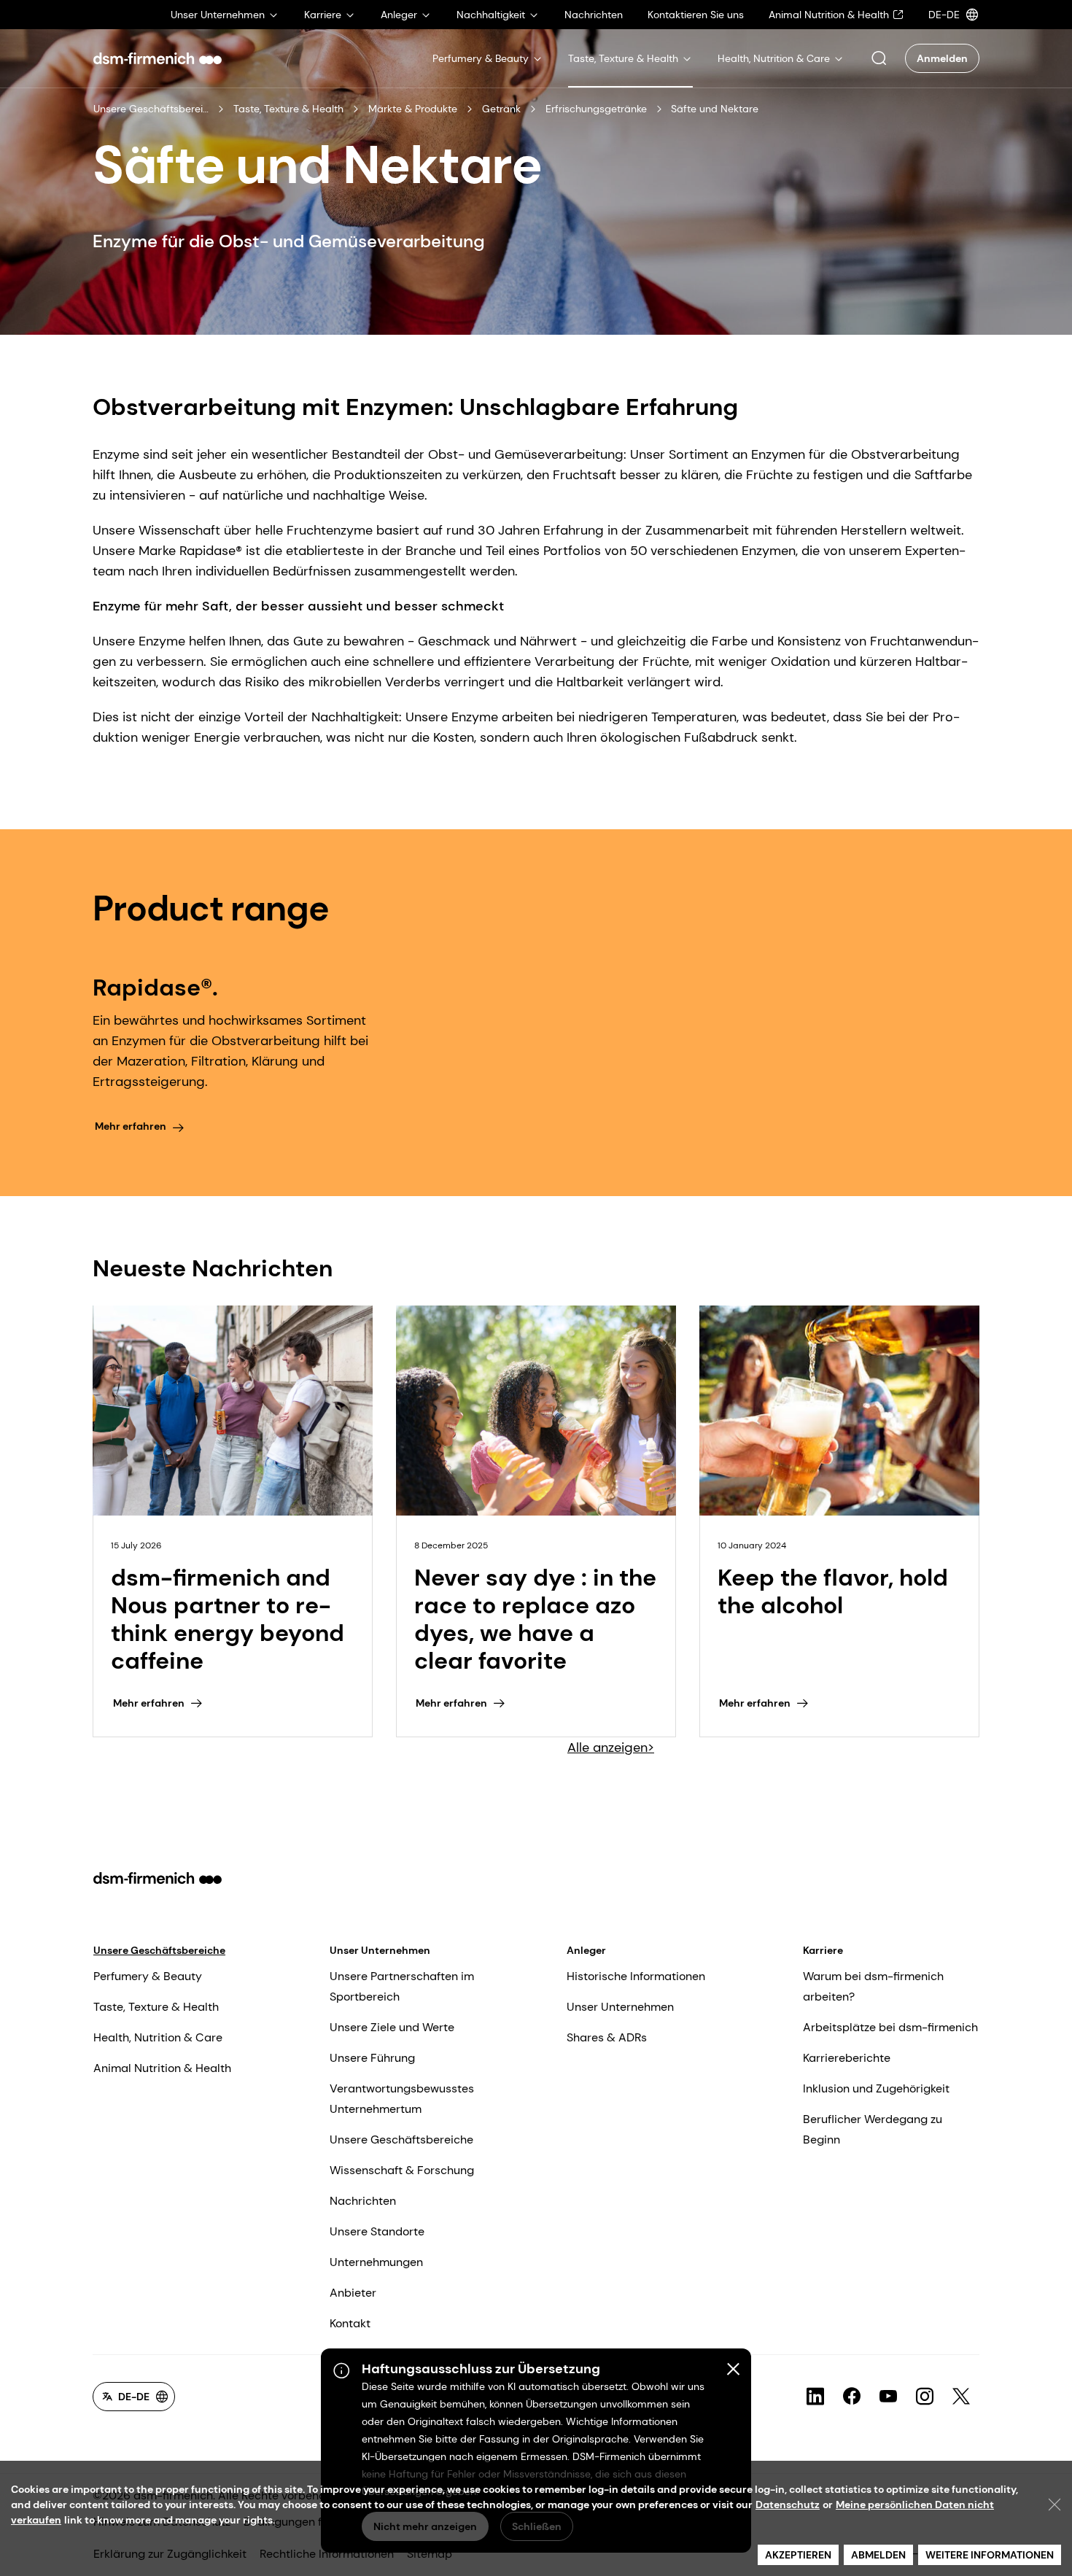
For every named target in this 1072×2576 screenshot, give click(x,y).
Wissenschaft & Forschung (402, 2170)
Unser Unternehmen (380, 1950)
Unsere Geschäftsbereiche (151, 109)
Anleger (586, 1950)
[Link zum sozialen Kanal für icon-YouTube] (888, 2397)
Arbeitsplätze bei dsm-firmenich (890, 2027)
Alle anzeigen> (611, 1747)
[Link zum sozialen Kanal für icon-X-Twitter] (961, 2397)
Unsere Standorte (377, 2231)
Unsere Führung (372, 2058)
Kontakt (350, 2323)
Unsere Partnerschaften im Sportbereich (402, 1986)
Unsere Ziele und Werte (392, 2027)
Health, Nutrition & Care (158, 2037)
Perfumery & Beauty (148, 1976)
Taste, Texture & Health (288, 109)
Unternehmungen (376, 2262)
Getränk (501, 109)
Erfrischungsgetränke (596, 109)
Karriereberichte (847, 2058)
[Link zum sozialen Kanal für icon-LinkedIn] (815, 2397)
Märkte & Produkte (413, 109)
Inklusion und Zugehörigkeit (876, 2088)
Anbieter (353, 2293)
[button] (879, 58)
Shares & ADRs (607, 2037)
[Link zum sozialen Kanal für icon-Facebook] (852, 2397)
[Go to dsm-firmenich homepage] (158, 58)
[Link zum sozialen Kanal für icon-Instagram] (925, 2397)
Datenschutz (788, 2505)
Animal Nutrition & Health (162, 2068)
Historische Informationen (636, 1976)
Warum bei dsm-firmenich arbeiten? (873, 1986)
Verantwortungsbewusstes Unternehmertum (402, 2099)
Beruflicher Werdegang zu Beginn (873, 2129)
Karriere (823, 1950)
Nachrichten (363, 2201)
